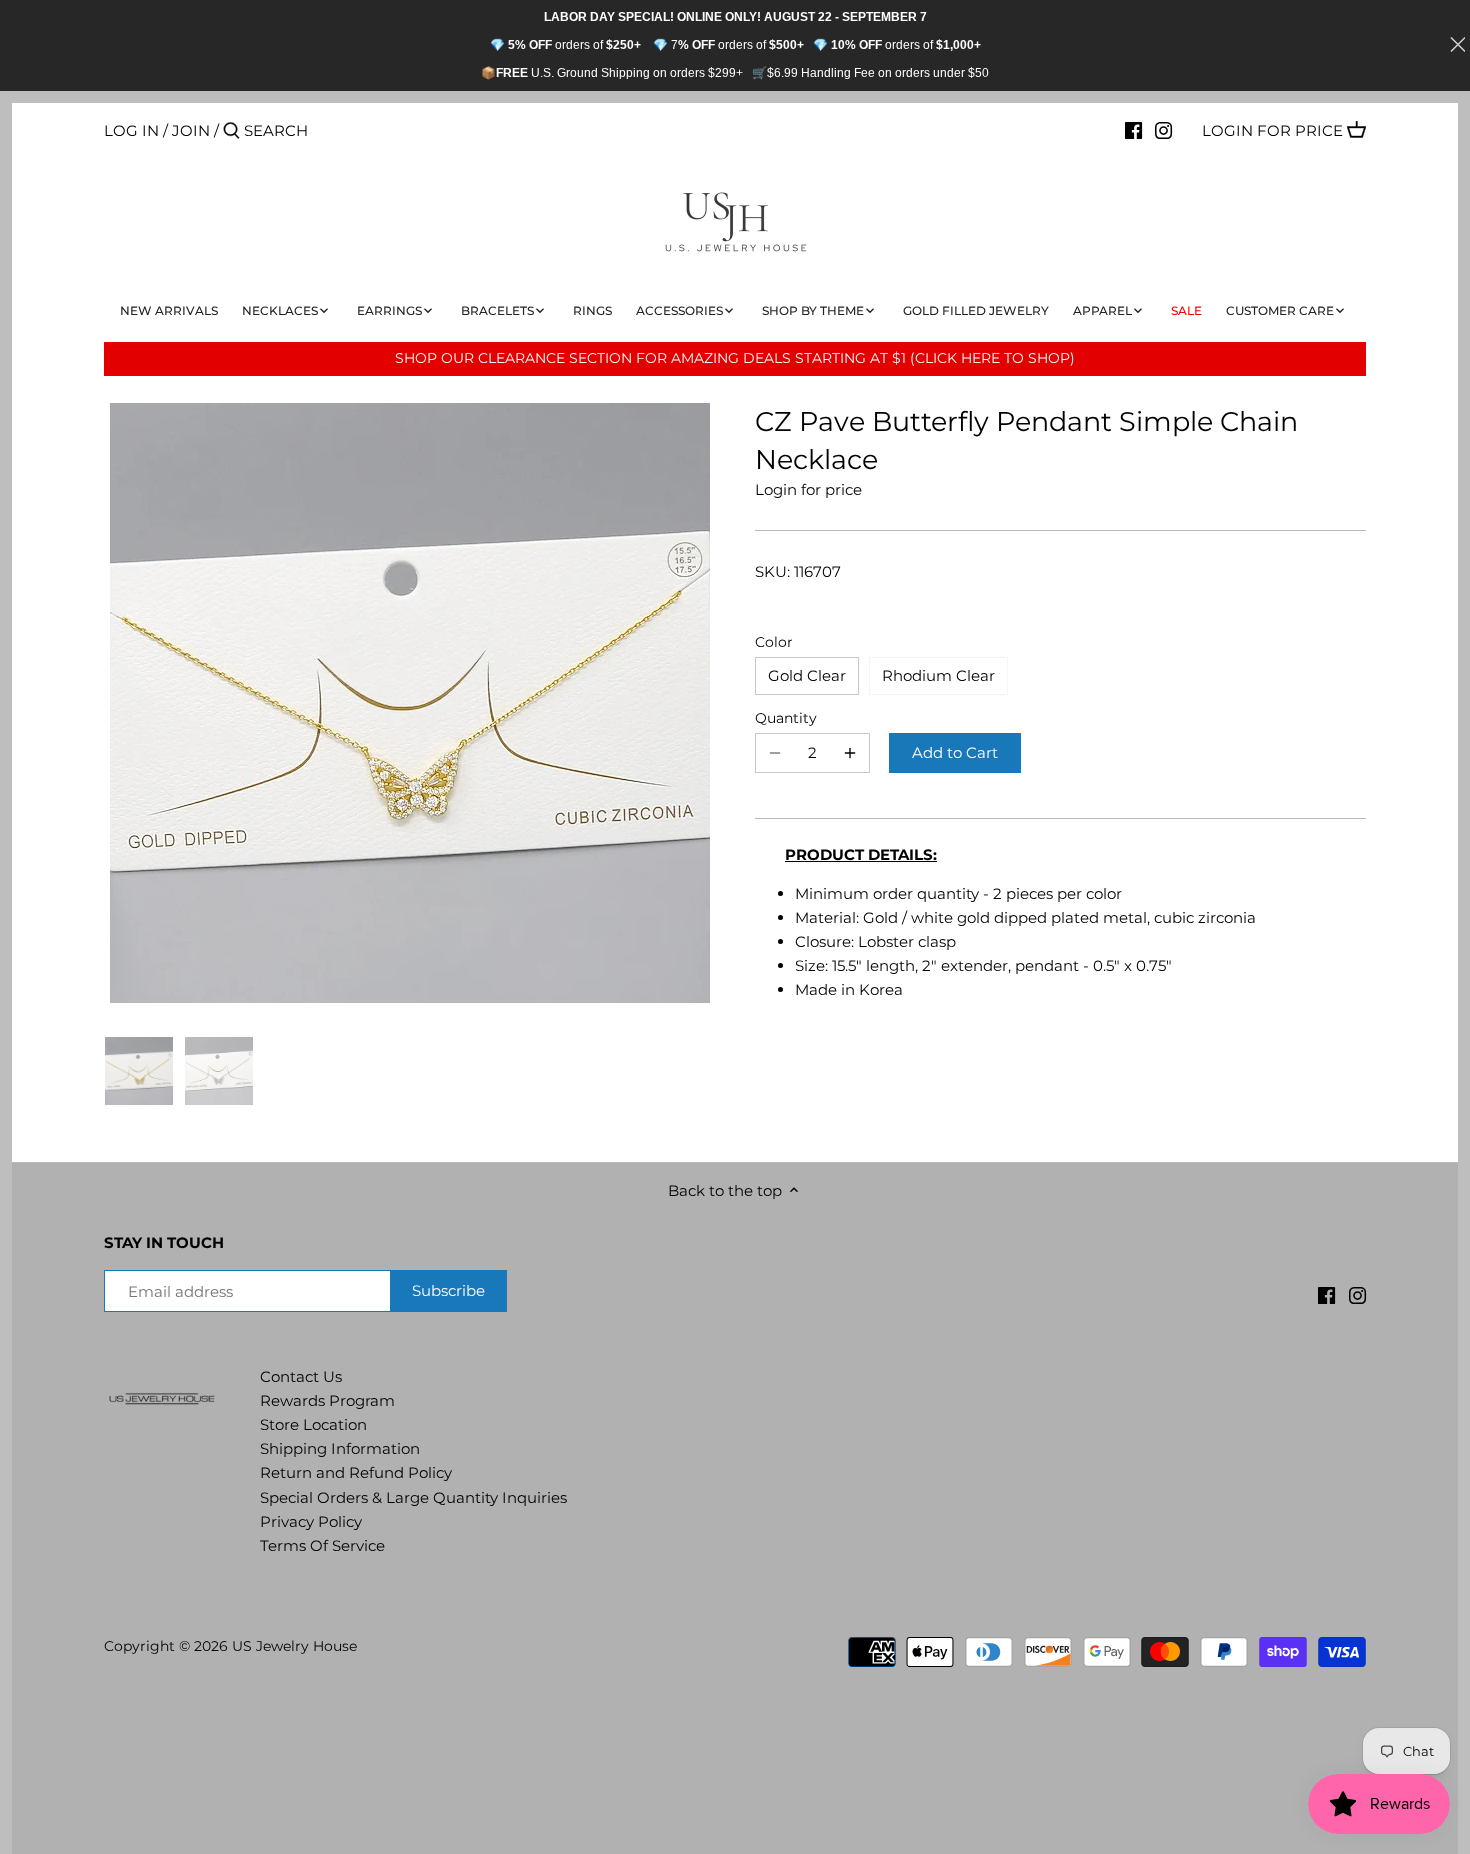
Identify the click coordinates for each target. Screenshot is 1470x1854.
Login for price (1272, 130)
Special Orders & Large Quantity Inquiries (413, 1497)
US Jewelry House (294, 1646)
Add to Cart (955, 752)
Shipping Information (340, 1448)
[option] (139, 1071)
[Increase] (850, 753)
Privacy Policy (311, 1521)
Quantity (786, 718)
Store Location (313, 1424)
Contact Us (301, 1376)
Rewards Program (327, 1400)
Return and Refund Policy (356, 1472)
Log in (131, 130)
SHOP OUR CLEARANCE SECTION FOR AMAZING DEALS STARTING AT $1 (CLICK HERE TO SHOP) (735, 358)
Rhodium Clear (938, 675)
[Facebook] (1133, 130)
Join (191, 130)
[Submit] (231, 131)
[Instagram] (1163, 130)
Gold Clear (807, 675)
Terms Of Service (322, 1545)
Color (774, 642)
